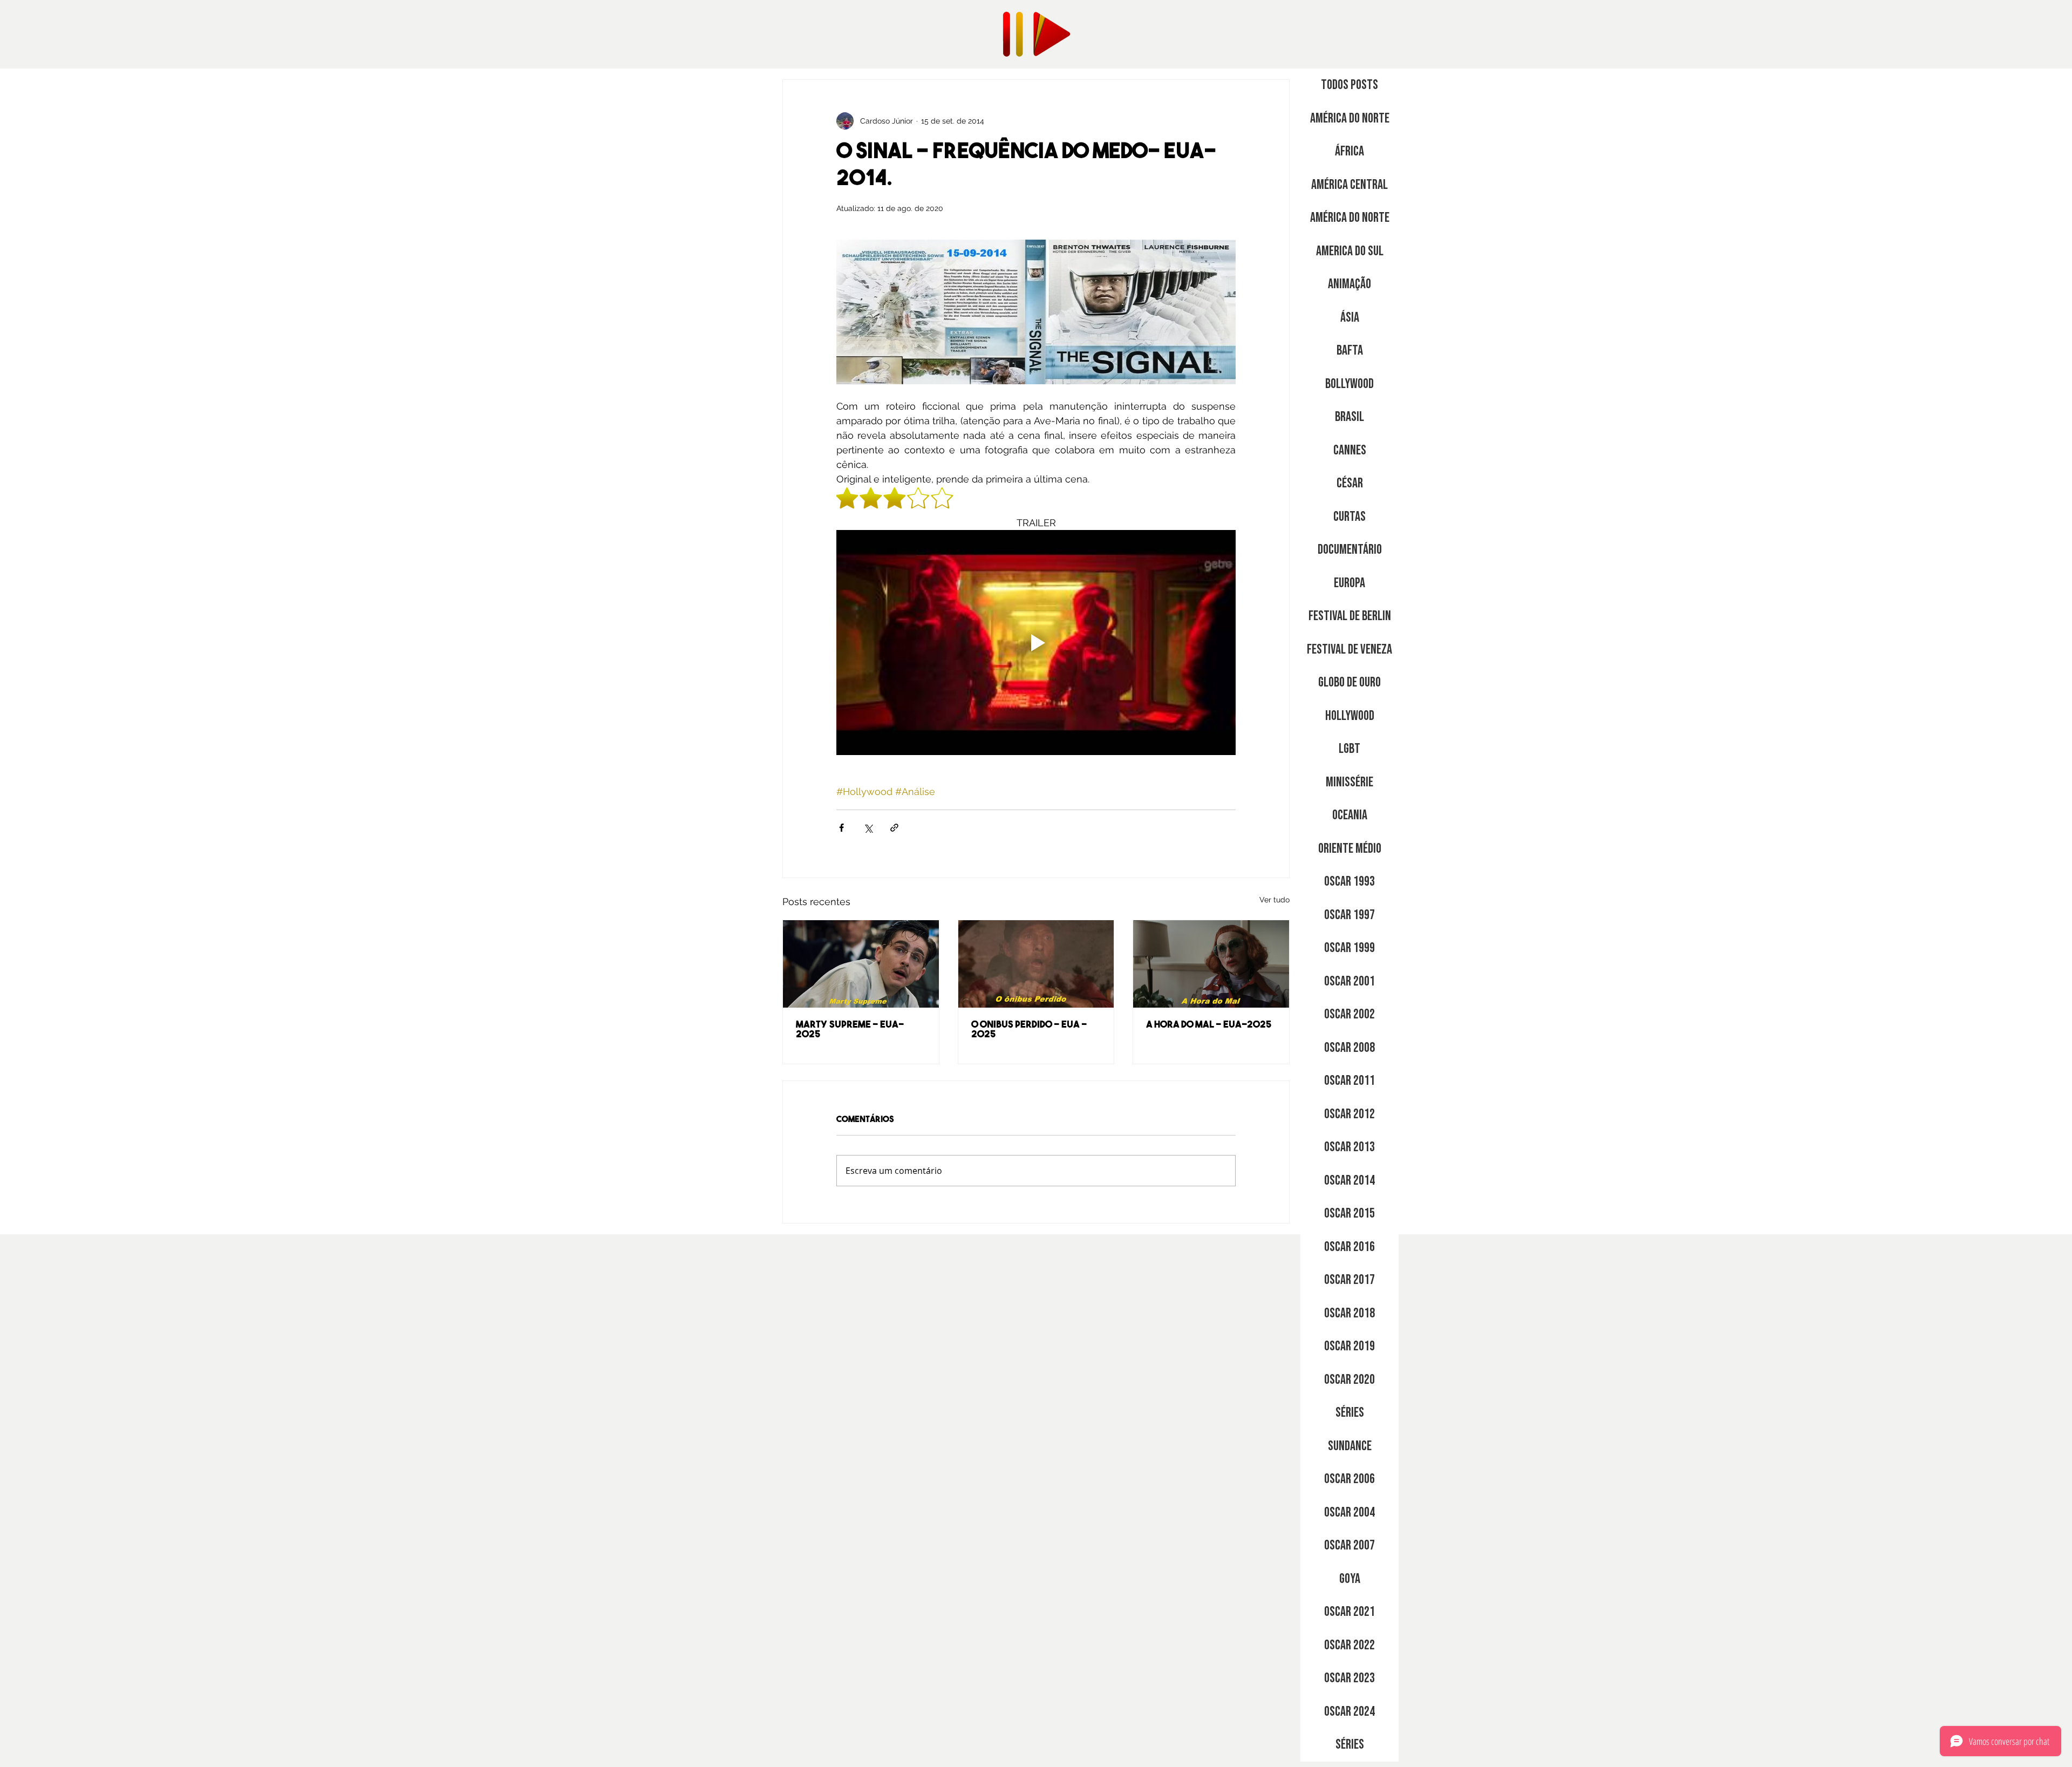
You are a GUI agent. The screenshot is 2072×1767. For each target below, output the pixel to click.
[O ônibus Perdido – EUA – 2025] (1036, 964)
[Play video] (1036, 642)
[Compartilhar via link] (894, 828)
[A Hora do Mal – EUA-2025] (1211, 964)
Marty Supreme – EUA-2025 (850, 1030)
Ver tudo (1274, 900)
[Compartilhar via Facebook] (841, 828)
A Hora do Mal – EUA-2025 (1209, 1025)
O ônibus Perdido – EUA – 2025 (1029, 1030)
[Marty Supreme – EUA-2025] (861, 964)
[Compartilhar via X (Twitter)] (868, 828)
